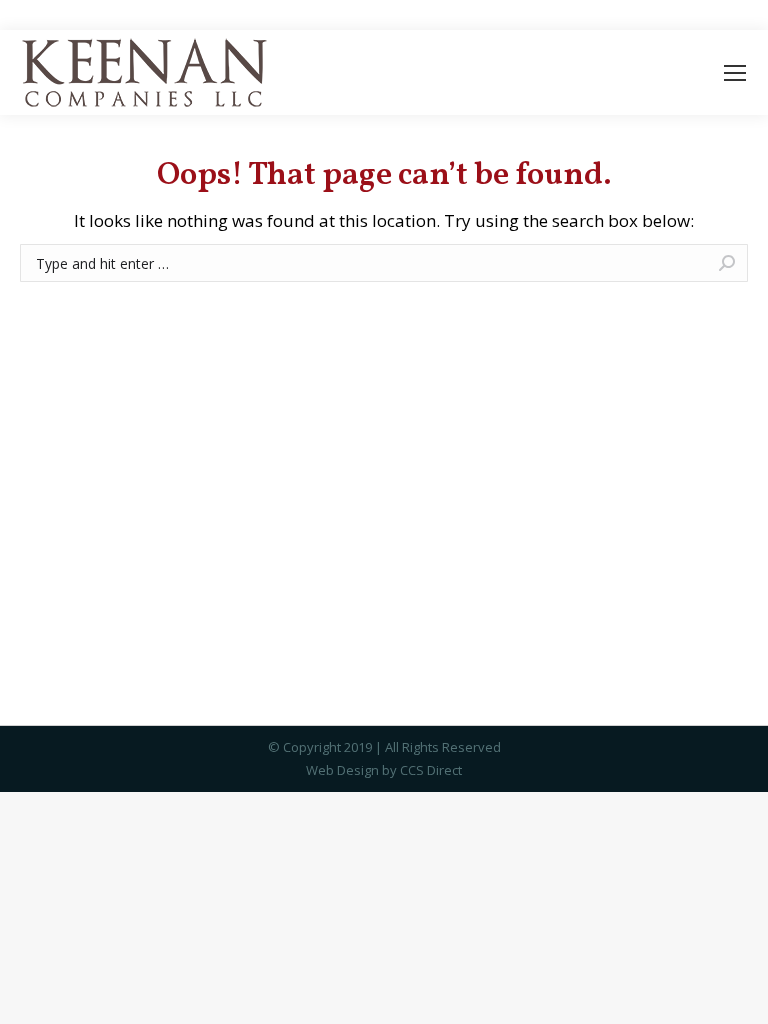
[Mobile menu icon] (735, 73)
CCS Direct (431, 770)
